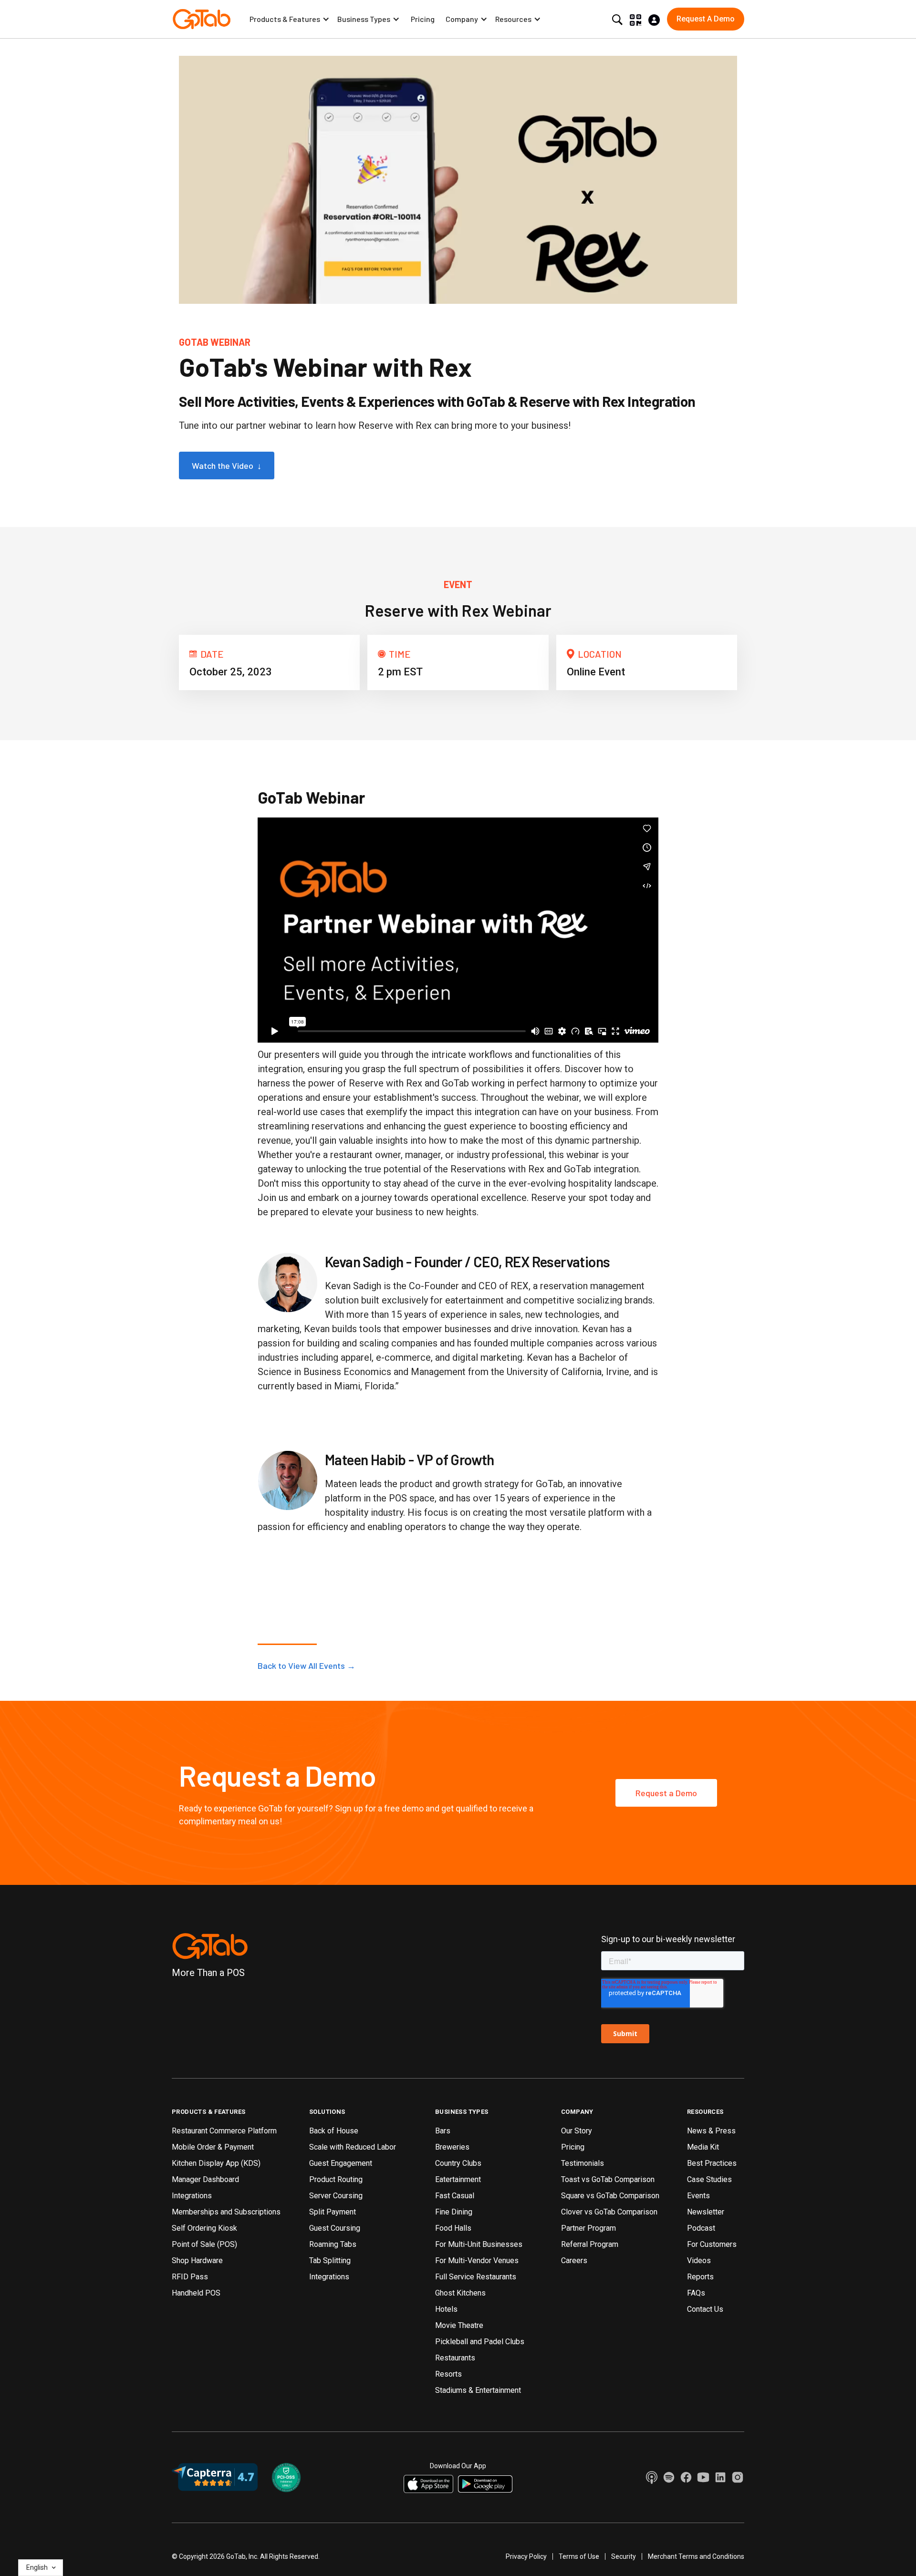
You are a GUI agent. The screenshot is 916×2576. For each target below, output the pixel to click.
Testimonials (583, 2163)
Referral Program (590, 2244)
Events (698, 2196)
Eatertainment (458, 2179)
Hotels (446, 2309)
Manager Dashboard (205, 2179)
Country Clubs (458, 2163)
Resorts (448, 2374)
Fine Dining (454, 2212)
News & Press (711, 2131)
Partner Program (588, 2228)
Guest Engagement (341, 2163)
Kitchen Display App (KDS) (216, 2163)
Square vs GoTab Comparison (610, 2196)
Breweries (452, 2147)
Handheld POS (196, 2293)
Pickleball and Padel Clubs (480, 2342)
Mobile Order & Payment (213, 2147)
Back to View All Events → (307, 1666)
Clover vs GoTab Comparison (609, 2212)
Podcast (701, 2228)
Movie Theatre (459, 2325)
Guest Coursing (335, 2228)
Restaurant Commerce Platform (224, 2131)
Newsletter (706, 2212)
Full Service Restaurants (476, 2277)
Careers (574, 2260)
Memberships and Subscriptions (226, 2212)
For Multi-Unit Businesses (479, 2244)
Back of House (334, 2131)
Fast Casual (455, 2196)
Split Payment (333, 2212)
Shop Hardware (197, 2260)
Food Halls (453, 2228)
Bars (443, 2131)
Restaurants (455, 2358)
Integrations (192, 2196)
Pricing (423, 19)
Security (624, 2556)
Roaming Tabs (333, 2244)
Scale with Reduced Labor (353, 2147)
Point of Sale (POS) (204, 2244)
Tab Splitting (330, 2260)
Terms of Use (579, 2556)
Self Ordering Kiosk (204, 2228)
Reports (700, 2277)
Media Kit (703, 2147)
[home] (202, 19)
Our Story (577, 2131)
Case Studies (709, 2179)
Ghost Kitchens (460, 2293)
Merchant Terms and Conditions (696, 2556)
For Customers (712, 2244)
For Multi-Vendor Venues (477, 2260)
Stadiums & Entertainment (478, 2390)
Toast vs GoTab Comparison (608, 2179)
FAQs (696, 2293)
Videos (699, 2260)
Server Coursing (336, 2196)
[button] (290, 19)
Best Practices (712, 2163)
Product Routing (336, 2179)
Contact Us (705, 2309)
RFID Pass (190, 2277)
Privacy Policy (526, 2556)
